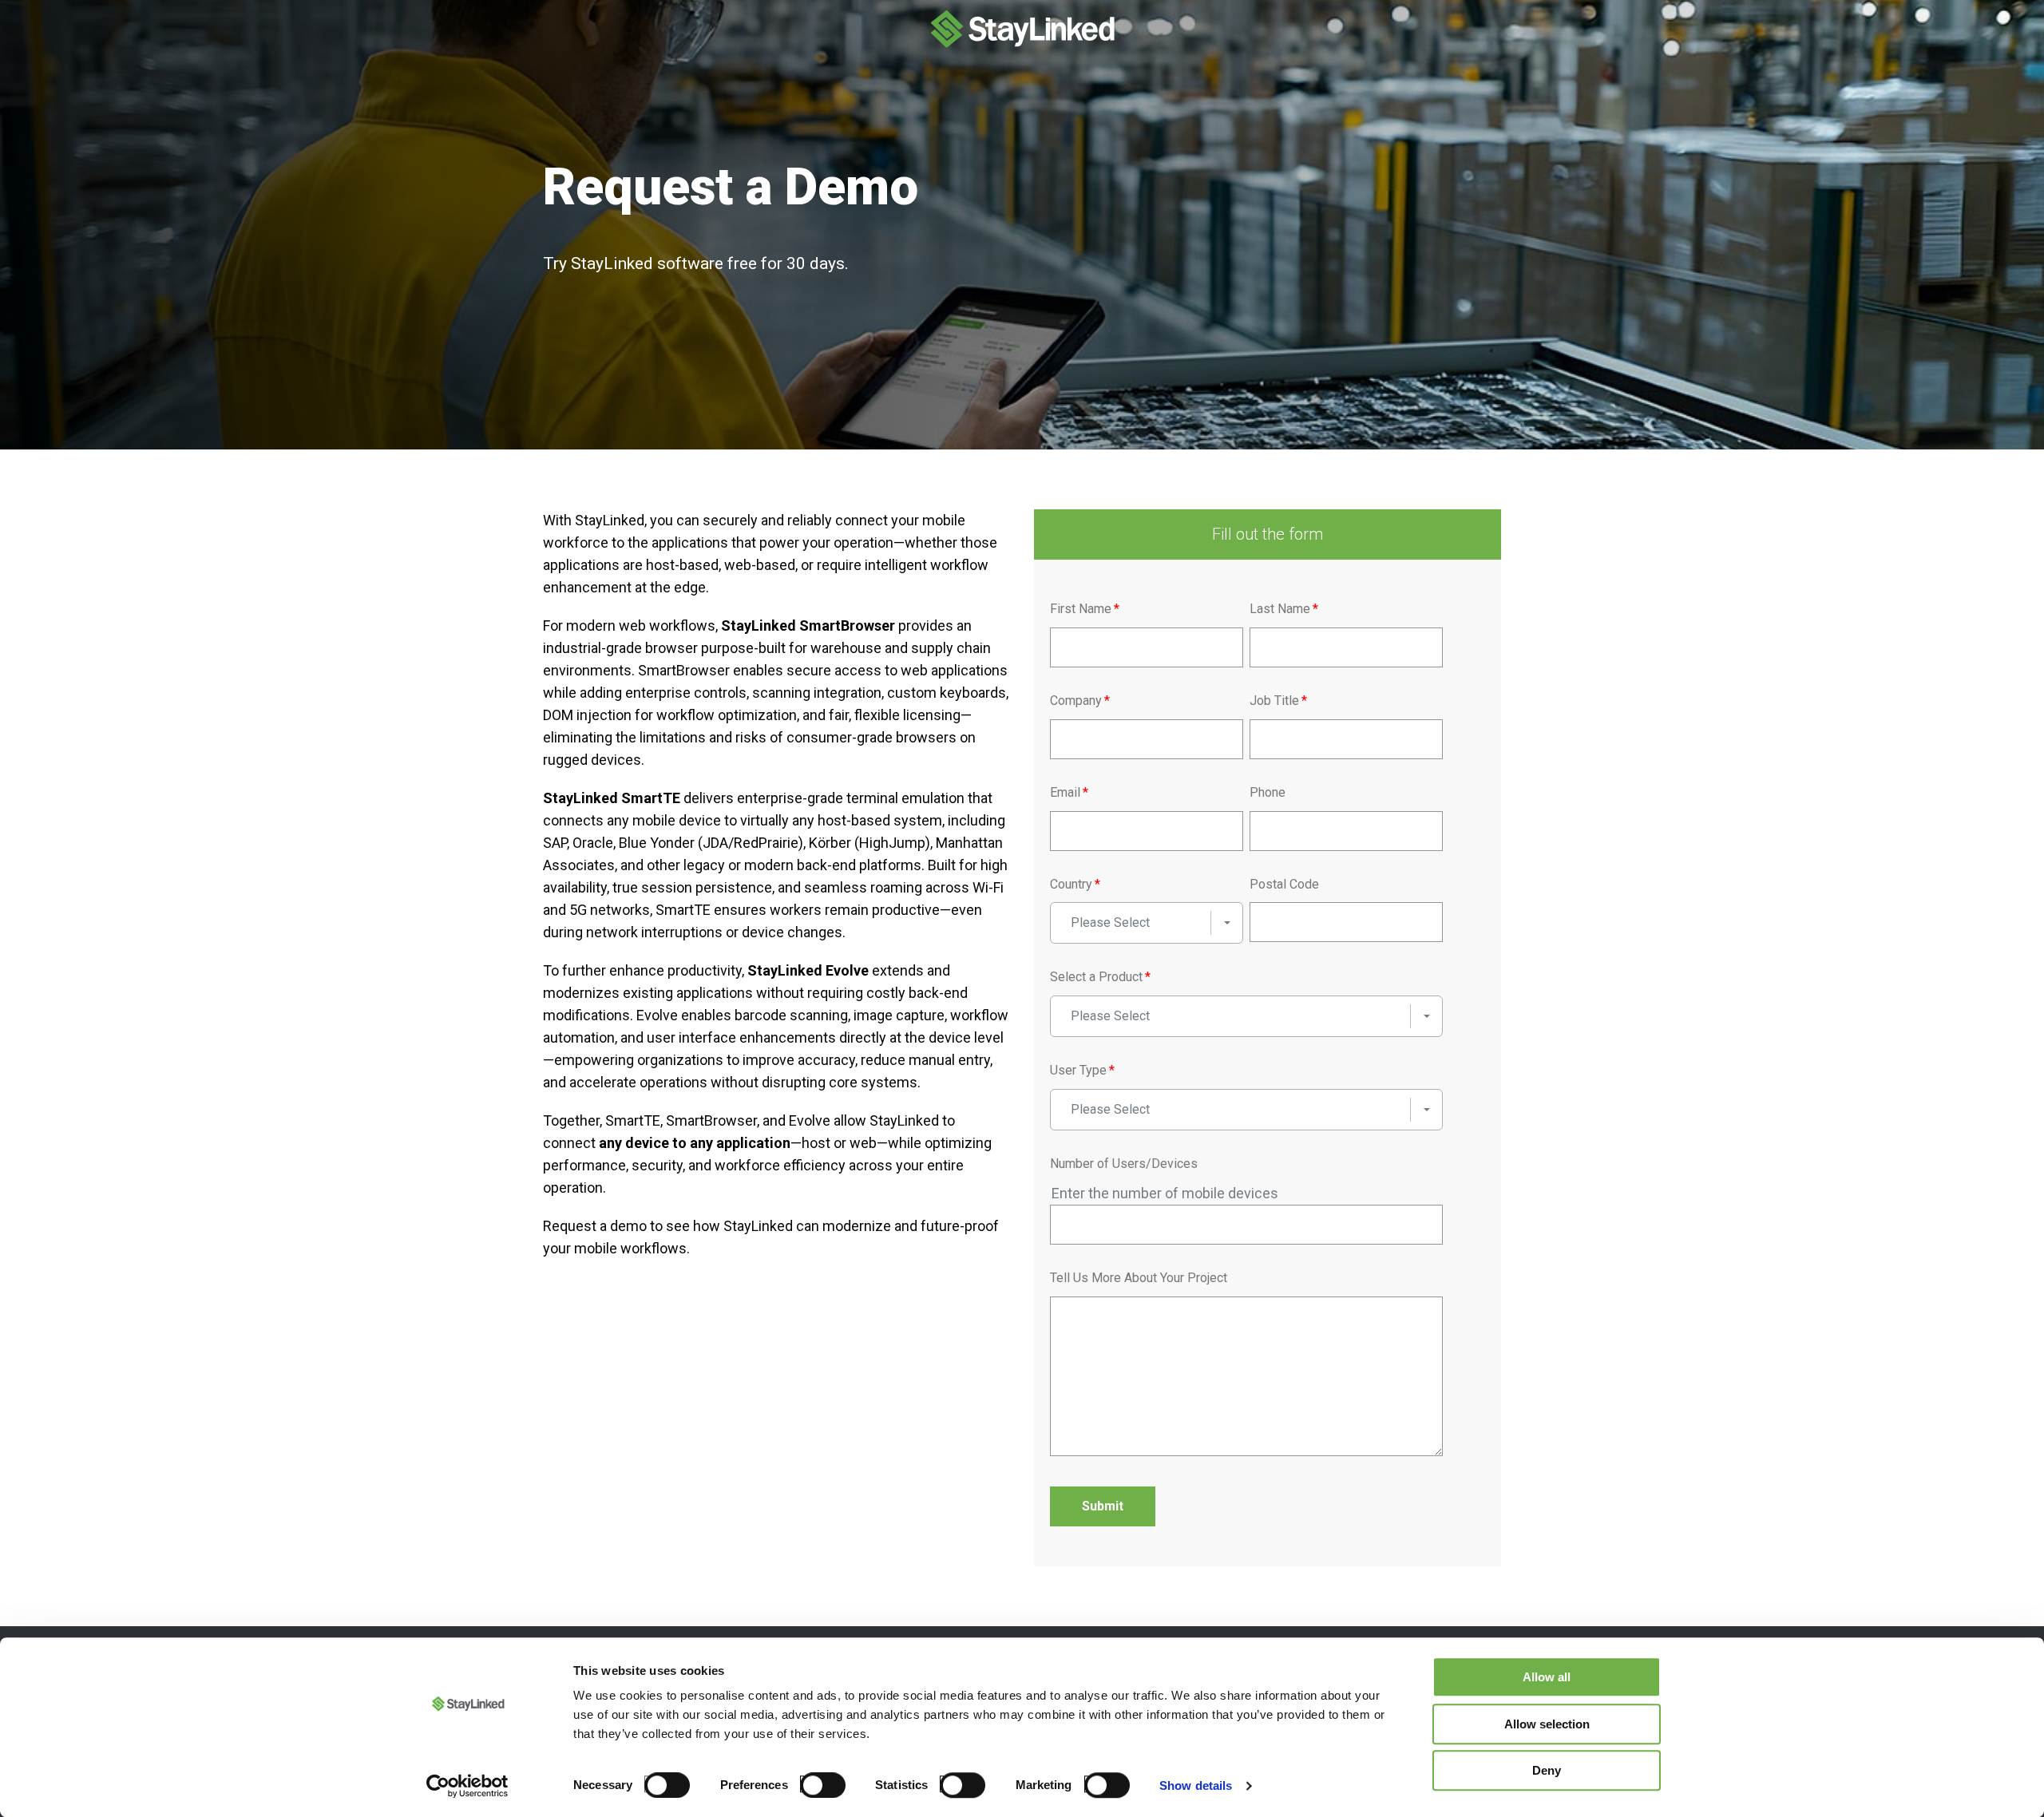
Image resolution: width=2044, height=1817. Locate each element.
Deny (1547, 1770)
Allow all (1547, 1677)
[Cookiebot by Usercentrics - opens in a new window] (467, 1786)
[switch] (818, 1784)
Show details (1196, 1785)
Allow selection (1547, 1724)
